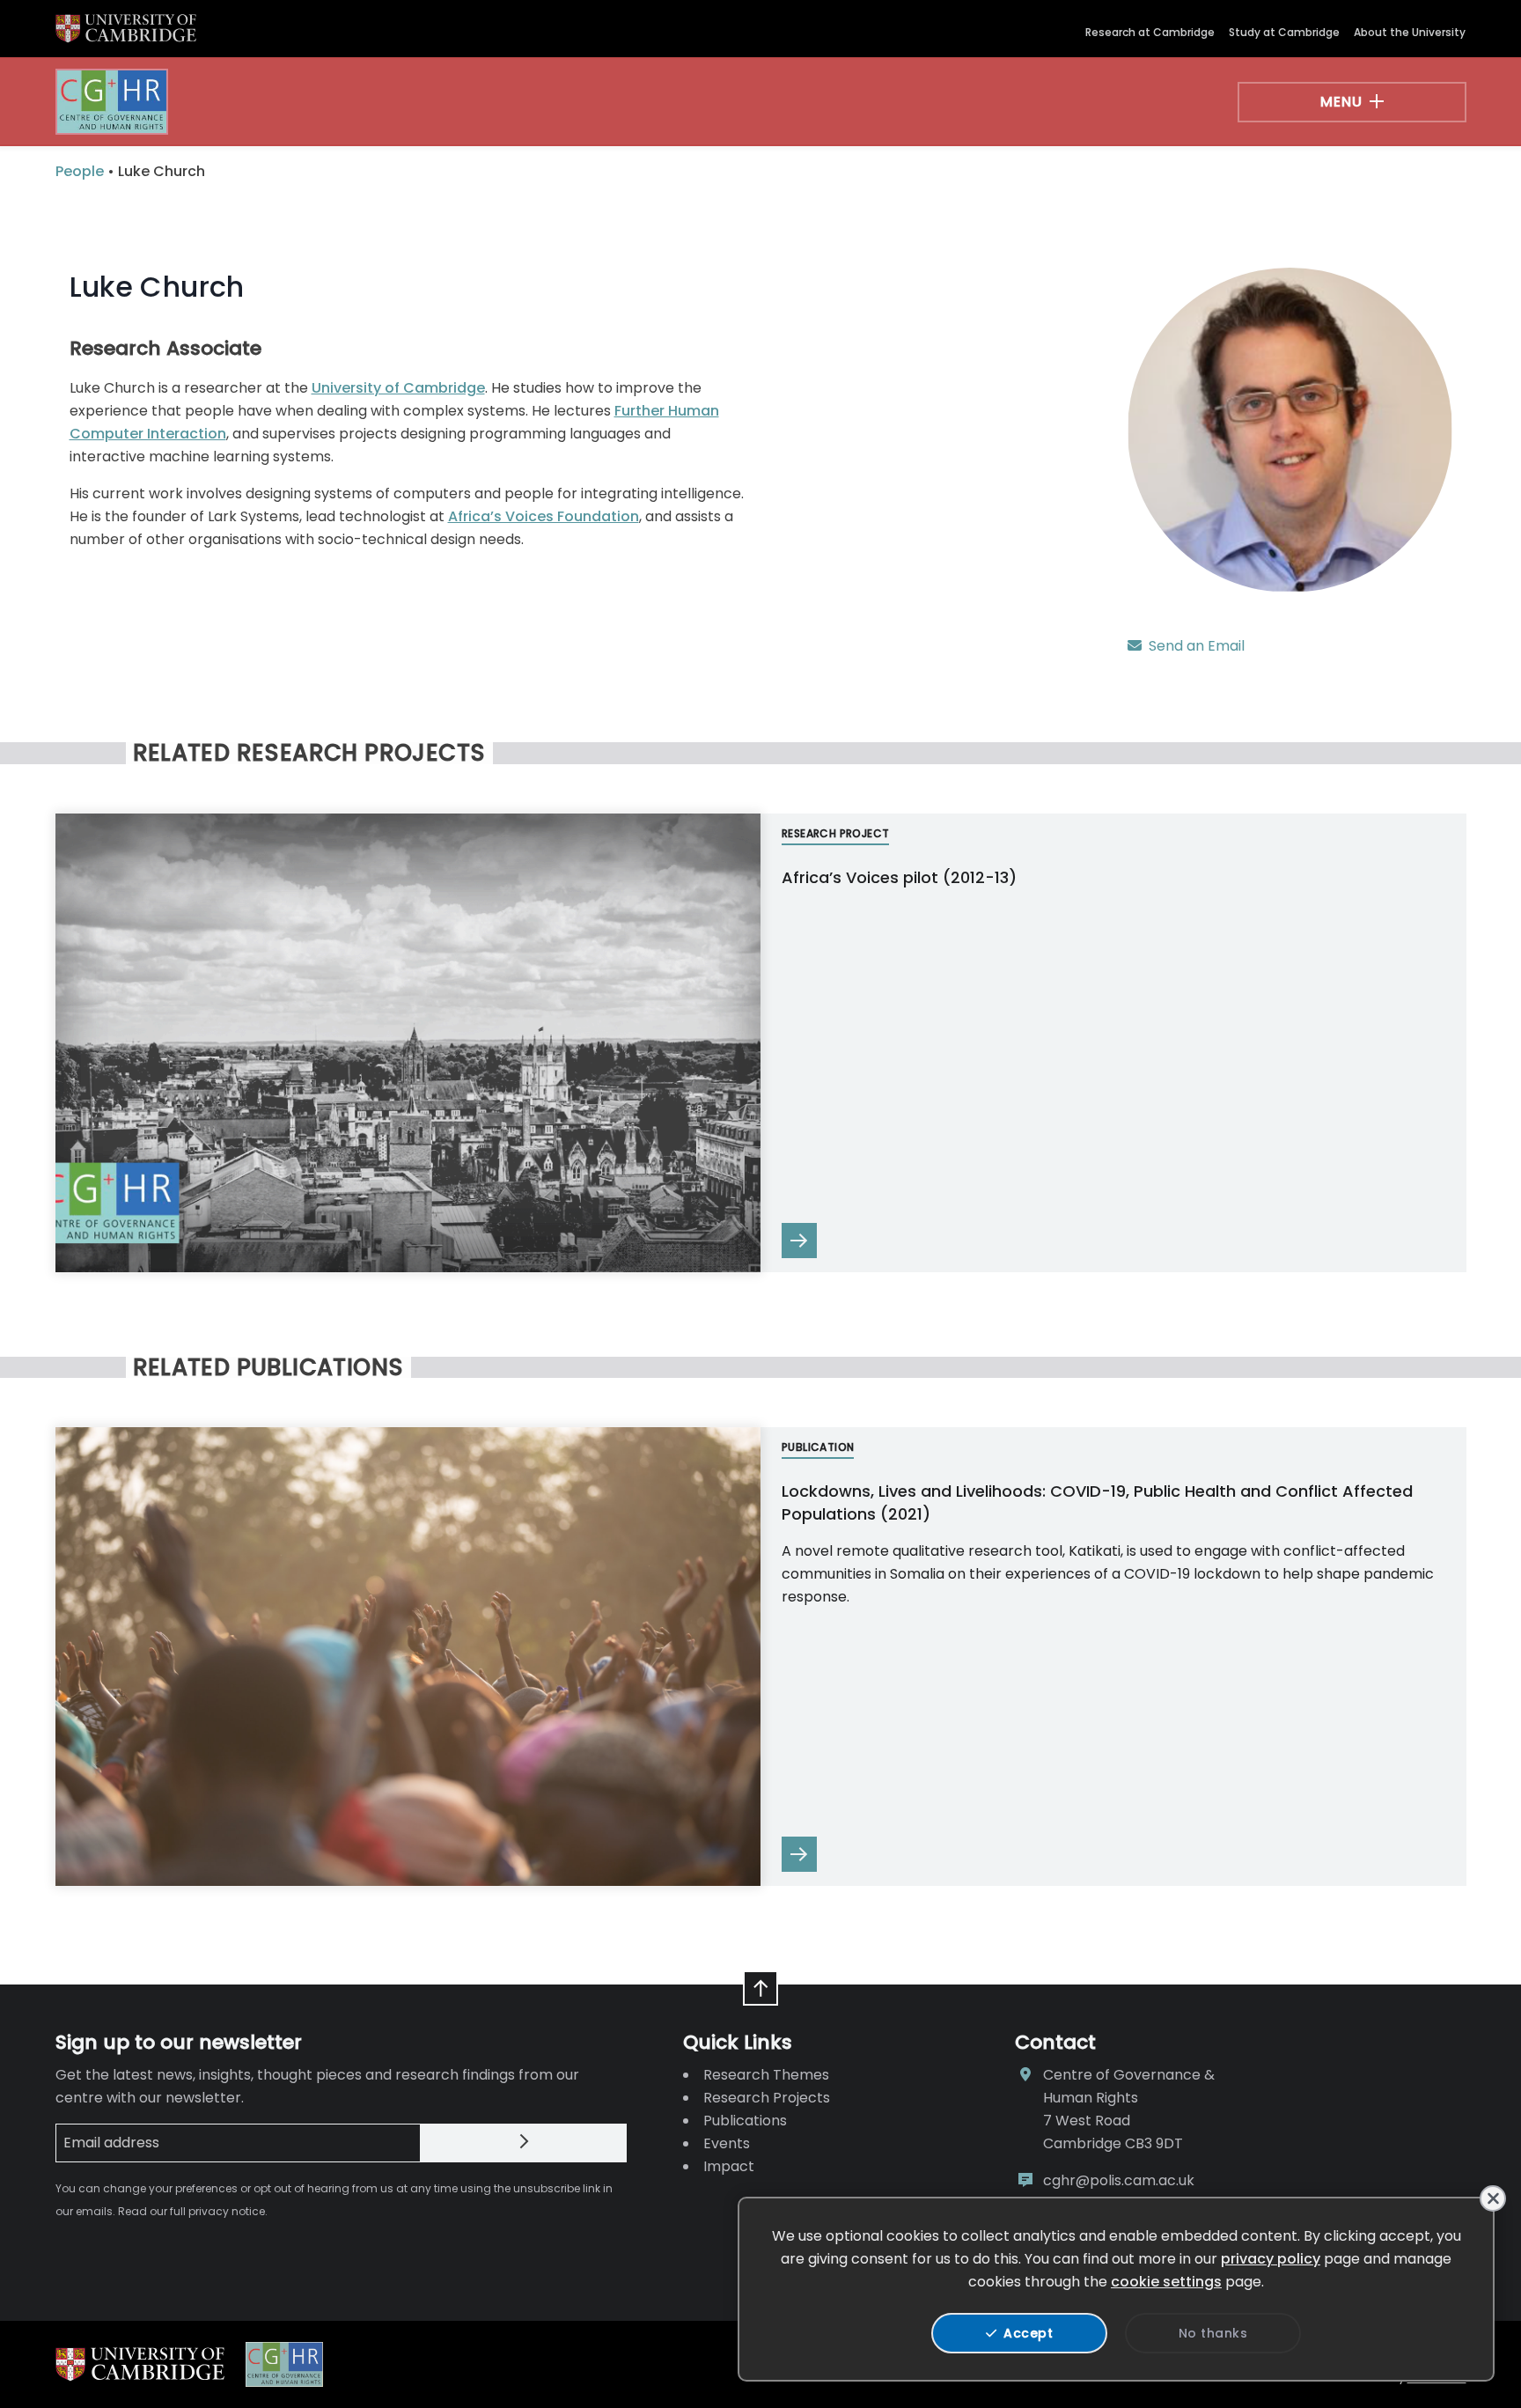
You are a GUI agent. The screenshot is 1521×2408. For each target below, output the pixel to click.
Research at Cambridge (1150, 32)
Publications (745, 2121)
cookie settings (1166, 2282)
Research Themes (766, 2075)
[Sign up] (524, 2143)
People (80, 171)
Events (727, 2143)
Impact (729, 2166)
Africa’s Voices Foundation (544, 516)
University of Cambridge (398, 388)
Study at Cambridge (1284, 32)
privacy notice (227, 2211)
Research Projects (767, 2098)
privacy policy (1271, 2259)
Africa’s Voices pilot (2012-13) (899, 877)
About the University (1410, 32)
